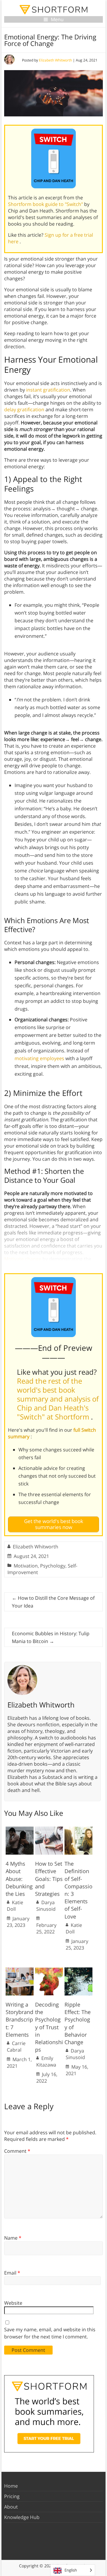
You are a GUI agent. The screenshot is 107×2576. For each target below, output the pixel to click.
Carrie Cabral (16, 2047)
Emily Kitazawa (46, 2061)
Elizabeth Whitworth (55, 60)
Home (11, 2486)
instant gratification (48, 390)
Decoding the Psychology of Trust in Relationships (49, 2027)
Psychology (53, 1566)
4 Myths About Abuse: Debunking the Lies (19, 1879)
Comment (17, 2151)
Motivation (26, 1566)
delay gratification (24, 409)
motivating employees (39, 1058)
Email (12, 2273)
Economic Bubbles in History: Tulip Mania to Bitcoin (51, 1637)
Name (13, 2238)
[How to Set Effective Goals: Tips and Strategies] (49, 1830)
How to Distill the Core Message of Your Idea (53, 1602)
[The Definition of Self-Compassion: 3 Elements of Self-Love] (78, 1830)
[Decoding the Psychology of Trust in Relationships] (49, 1970)
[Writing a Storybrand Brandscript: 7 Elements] (20, 1970)
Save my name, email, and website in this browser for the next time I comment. (50, 2333)
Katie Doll (15, 1906)
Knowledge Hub (22, 2517)
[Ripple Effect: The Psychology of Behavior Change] (78, 1970)
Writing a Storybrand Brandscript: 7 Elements (19, 2020)
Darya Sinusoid (46, 1906)
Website (13, 2303)
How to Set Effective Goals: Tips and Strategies (49, 1879)
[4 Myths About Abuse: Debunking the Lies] (20, 1830)
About (11, 2507)
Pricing (12, 2496)
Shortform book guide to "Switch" (46, 204)
